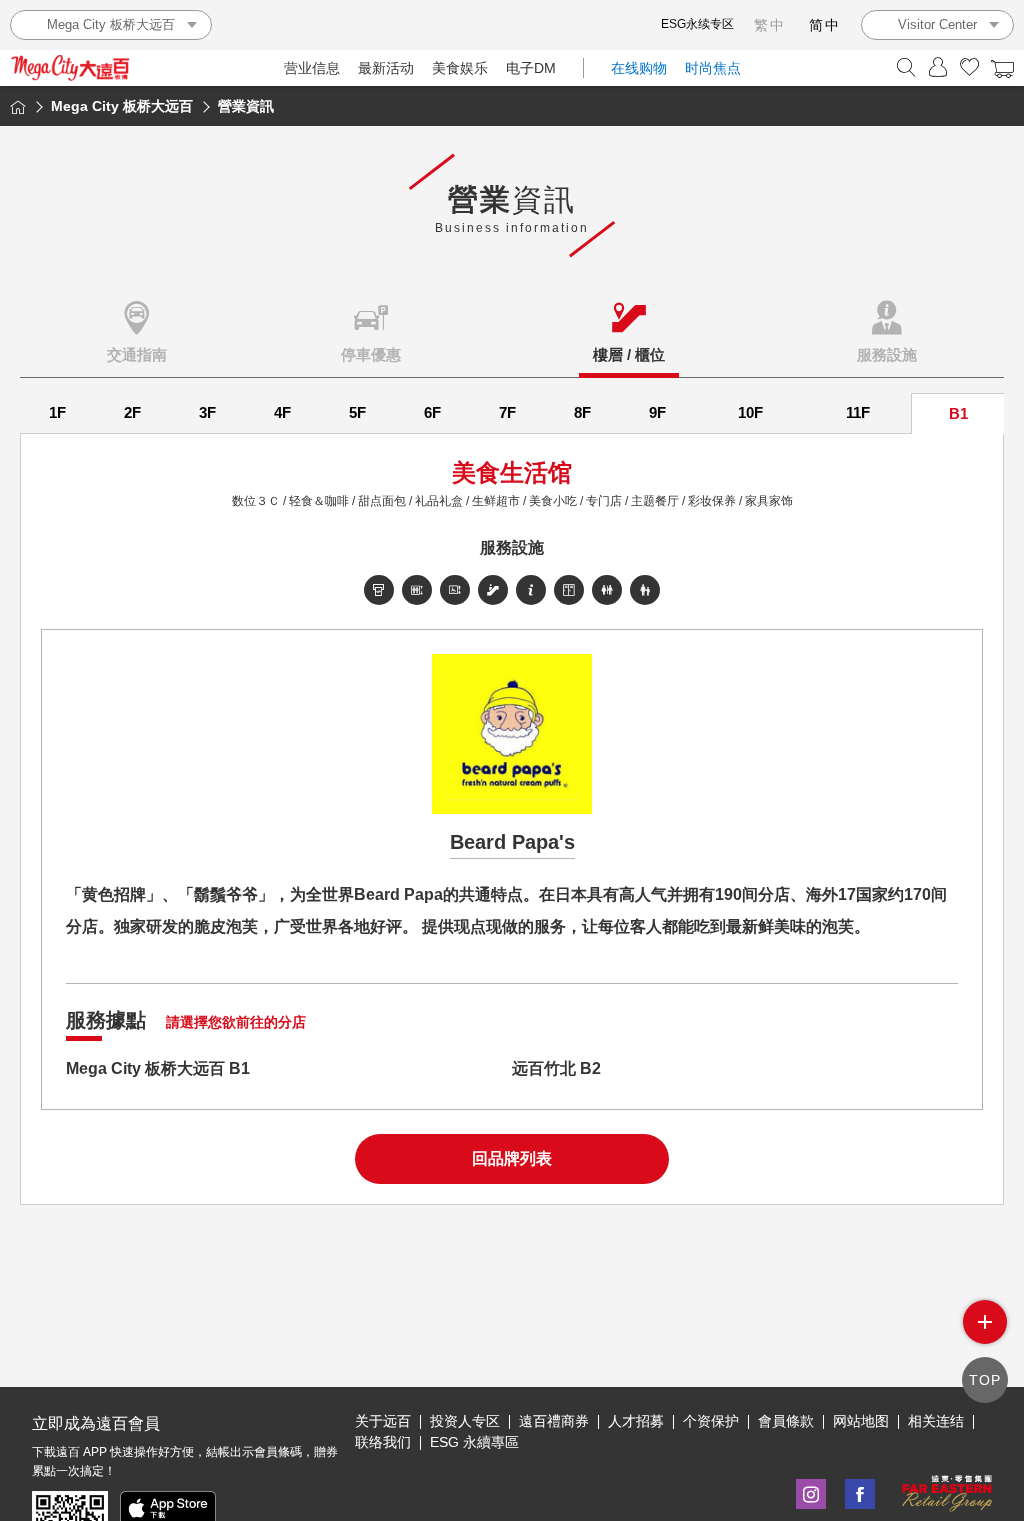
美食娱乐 (460, 68)
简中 (825, 25)
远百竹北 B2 (556, 1068)
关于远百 (383, 1421)
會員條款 (786, 1421)
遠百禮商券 (554, 1421)
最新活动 (386, 68)
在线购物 (639, 68)
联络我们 (383, 1442)
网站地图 (861, 1421)
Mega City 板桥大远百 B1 (158, 1068)
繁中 (770, 25)
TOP (985, 1380)
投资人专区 (465, 1421)
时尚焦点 (713, 68)
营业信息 (312, 68)
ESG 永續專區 (474, 1442)
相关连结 (936, 1421)
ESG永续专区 (697, 24)
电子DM (531, 68)
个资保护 (711, 1421)
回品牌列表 (512, 1158)
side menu (985, 1322)
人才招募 (636, 1421)
